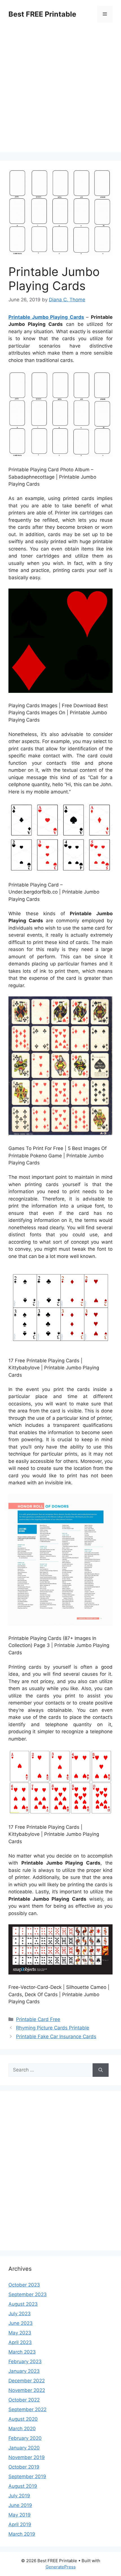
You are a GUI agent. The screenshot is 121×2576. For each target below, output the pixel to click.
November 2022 (27, 2390)
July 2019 (19, 2496)
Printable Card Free (38, 2019)
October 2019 (24, 2467)
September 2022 (27, 2409)
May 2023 (20, 2333)
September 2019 (27, 2477)
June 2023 (21, 2323)
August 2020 (23, 2419)
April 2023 (20, 2342)
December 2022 (27, 2381)
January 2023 (24, 2371)
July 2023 (20, 2314)
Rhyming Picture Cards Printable (53, 2028)
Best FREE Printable (42, 14)
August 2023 (23, 2304)
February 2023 (25, 2361)
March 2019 (22, 2534)
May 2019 (20, 2515)
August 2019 (23, 2486)
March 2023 (22, 2352)
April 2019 (20, 2524)
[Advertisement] (60, 92)
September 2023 (28, 2294)
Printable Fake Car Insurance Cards (56, 2037)
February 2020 (25, 2438)
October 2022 (24, 2400)
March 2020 (22, 2429)
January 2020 (24, 2448)
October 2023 (24, 2285)
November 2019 (27, 2457)
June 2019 (20, 2505)
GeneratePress (61, 2567)
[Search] (101, 2070)
